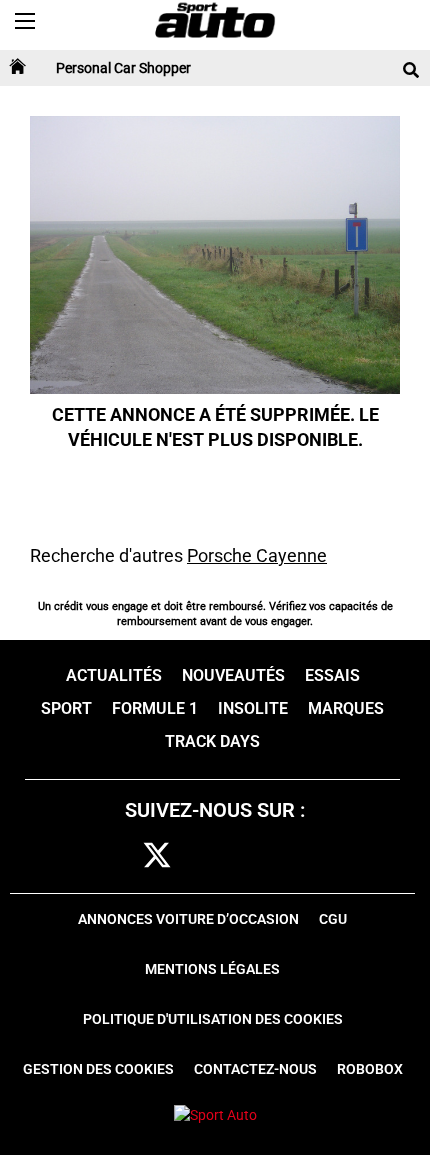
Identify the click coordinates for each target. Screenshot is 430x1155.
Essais (332, 675)
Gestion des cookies (98, 1069)
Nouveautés (233, 675)
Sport (66, 708)
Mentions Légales (212, 969)
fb (119, 856)
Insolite (253, 708)
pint (247, 856)
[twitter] (157, 856)
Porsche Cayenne (257, 555)
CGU (333, 919)
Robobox (370, 1069)
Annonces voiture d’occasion (188, 919)
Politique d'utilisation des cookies (213, 1019)
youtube (295, 856)
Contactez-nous (255, 1069)
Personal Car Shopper (123, 68)
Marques (346, 708)
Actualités (114, 675)
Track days (212, 741)
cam (203, 856)
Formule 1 (155, 708)
